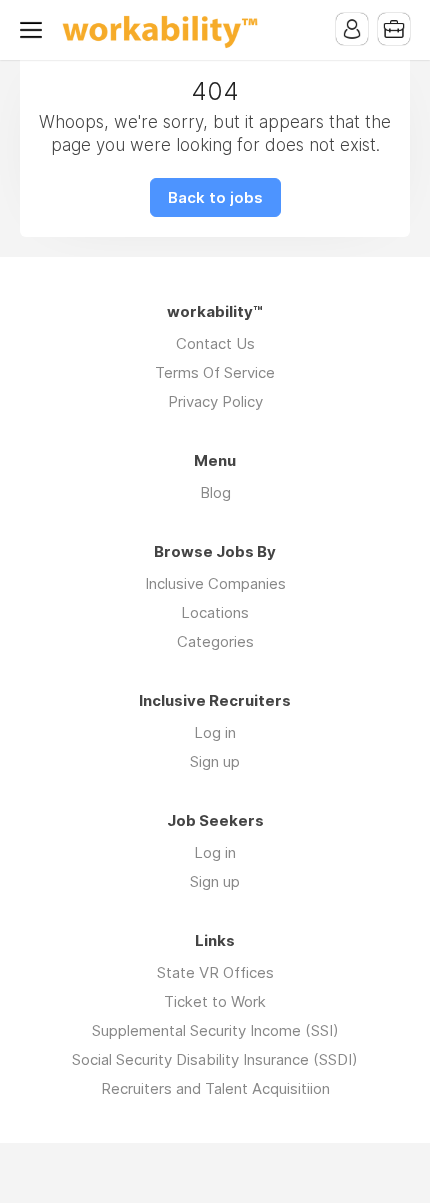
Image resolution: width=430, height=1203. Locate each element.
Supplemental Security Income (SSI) (215, 1030)
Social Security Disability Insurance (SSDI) (215, 1059)
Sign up (215, 761)
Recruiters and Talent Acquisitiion (215, 1088)
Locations (215, 612)
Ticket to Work (215, 1001)
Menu (35, 30)
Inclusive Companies (215, 583)
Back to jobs (215, 197)
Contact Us (215, 343)
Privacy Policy (215, 401)
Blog (215, 492)
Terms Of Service (215, 372)
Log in (215, 732)
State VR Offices (215, 972)
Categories (215, 641)
